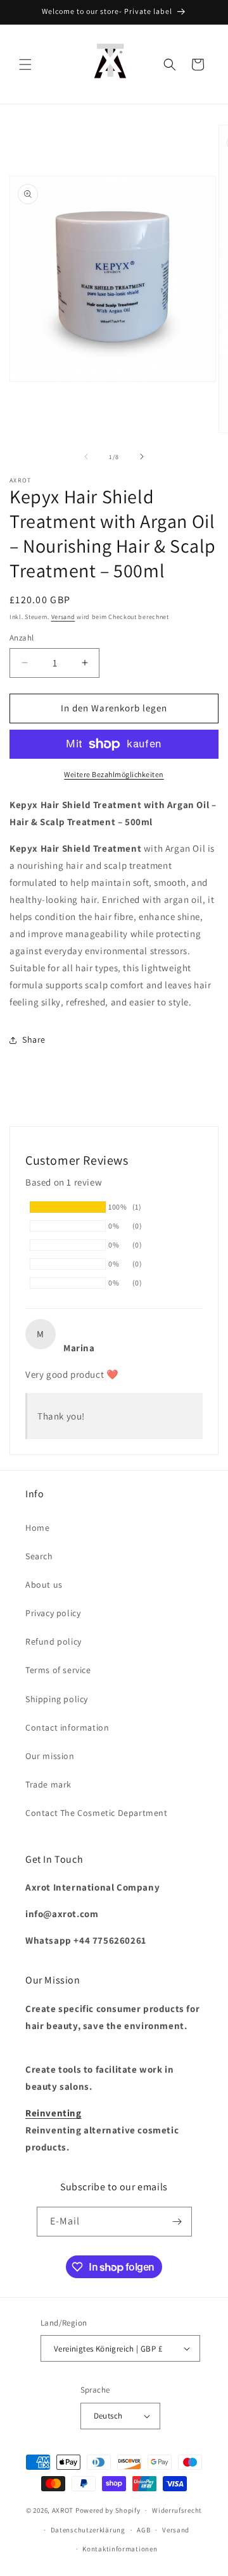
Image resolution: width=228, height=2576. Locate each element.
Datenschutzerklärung (88, 2530)
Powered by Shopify (108, 2510)
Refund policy (54, 1641)
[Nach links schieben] (86, 457)
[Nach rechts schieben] (142, 457)
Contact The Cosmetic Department (97, 1813)
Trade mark (48, 1784)
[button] (25, 64)
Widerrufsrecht (177, 2510)
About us (44, 1585)
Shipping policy (57, 1699)
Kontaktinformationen (120, 2549)
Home (37, 1528)
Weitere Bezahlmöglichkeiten (114, 774)
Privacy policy (53, 1613)
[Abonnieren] (177, 2222)
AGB (143, 2530)
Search (39, 1556)
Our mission (50, 1756)
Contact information (67, 1727)
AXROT (63, 2510)
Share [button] (34, 1040)
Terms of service (58, 1670)
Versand (63, 617)
